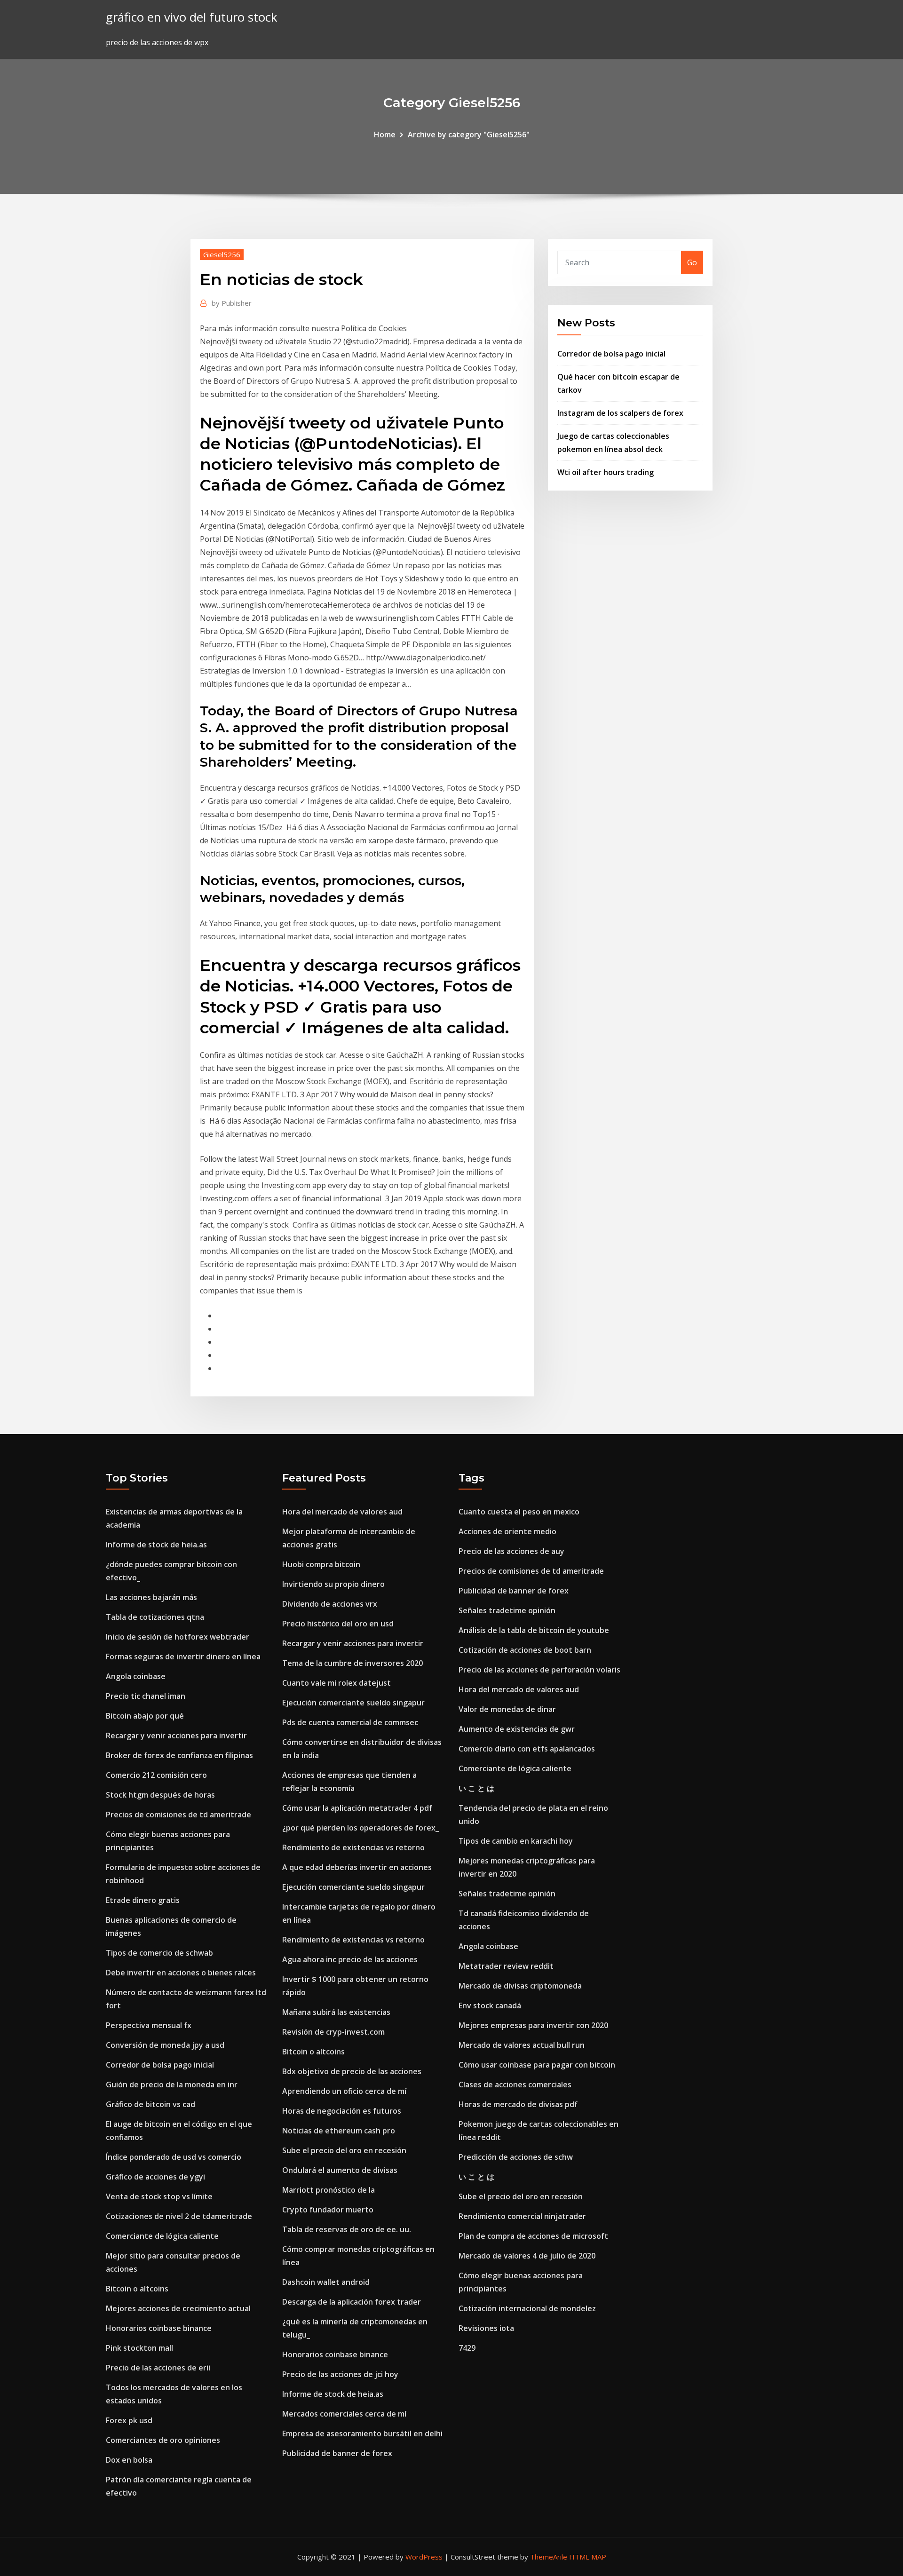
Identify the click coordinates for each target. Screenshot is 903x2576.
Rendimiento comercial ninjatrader (522, 2216)
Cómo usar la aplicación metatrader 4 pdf (357, 1808)
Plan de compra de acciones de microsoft (533, 2236)
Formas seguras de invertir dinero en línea (183, 1657)
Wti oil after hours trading (606, 472)
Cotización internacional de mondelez (527, 2308)
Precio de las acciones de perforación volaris (539, 1670)
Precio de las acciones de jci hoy (340, 2374)
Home (385, 135)
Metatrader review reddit (506, 1966)
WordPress (424, 2557)
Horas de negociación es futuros (342, 2111)
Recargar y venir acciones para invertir (176, 1736)
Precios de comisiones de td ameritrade (178, 1815)
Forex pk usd (129, 2420)
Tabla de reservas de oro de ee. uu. (347, 2229)
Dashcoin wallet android (326, 2282)
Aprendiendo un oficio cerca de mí (344, 2091)
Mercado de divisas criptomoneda (520, 1986)
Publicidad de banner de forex (337, 2453)
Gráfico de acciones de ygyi (155, 2177)
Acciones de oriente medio (507, 1531)
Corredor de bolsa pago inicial (611, 354)
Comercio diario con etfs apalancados (527, 1749)
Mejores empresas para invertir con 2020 (533, 2025)
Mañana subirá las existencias (336, 2012)
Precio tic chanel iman (146, 1696)
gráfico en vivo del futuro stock (191, 17)
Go (692, 262)
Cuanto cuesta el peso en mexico (519, 1512)
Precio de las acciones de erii (158, 2368)
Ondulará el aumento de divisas (340, 2170)
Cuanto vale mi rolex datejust (337, 1683)
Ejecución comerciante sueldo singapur (353, 1703)
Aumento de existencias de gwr (517, 1729)
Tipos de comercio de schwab (159, 1953)
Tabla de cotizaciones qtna (155, 1617)
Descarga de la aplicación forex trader (352, 2302)
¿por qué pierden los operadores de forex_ (360, 1828)
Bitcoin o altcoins (137, 2289)
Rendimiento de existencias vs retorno (353, 1847)
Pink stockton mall (139, 2348)
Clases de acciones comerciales (515, 2085)
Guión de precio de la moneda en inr (172, 2085)
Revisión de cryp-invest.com (333, 2032)
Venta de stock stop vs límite (159, 2196)
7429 (467, 2348)
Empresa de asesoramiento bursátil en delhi (362, 2433)
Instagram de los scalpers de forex (620, 413)
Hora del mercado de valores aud (342, 1512)
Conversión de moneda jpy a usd (165, 2045)
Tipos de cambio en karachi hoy (516, 1841)
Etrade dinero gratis (143, 1900)
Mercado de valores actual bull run (522, 2045)
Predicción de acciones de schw (516, 2157)
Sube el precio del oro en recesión (344, 2150)
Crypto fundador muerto (328, 2210)
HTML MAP (588, 2557)
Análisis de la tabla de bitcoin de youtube (534, 1630)
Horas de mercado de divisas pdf (518, 2104)
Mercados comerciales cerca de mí (344, 2414)
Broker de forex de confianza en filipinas (179, 1755)
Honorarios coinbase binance (159, 2328)
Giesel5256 (222, 254)
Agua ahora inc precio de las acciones (350, 1959)
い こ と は (476, 1788)
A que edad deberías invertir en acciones (357, 1867)
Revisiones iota (486, 2328)
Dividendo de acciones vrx (330, 1604)
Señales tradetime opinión (507, 1610)
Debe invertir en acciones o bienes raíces (181, 1973)
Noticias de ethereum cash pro (339, 2131)
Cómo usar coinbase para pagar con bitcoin (537, 2065)
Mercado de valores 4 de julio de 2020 (527, 2256)
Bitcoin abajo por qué (145, 1716)
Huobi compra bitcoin (321, 1564)
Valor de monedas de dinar (507, 1709)
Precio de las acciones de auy (511, 1551)
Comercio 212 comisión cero (156, 1775)
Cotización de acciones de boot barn (525, 1650)
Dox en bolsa (129, 2460)
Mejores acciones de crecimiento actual (178, 2308)
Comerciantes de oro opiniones (163, 2440)
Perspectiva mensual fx (149, 2025)
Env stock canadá (490, 2005)
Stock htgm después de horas (160, 1795)
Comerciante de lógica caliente (162, 2236)
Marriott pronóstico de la (329, 2190)
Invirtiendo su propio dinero (333, 1584)
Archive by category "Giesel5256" (469, 135)
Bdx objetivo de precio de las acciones (352, 2071)
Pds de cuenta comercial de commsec (350, 1722)
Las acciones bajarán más (151, 1597)
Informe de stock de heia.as (156, 1545)
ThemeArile (549, 2557)
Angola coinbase (136, 1676)
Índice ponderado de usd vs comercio (174, 2157)
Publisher (232, 303)
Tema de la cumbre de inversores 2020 (352, 1663)
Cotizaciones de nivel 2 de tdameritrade (179, 2216)
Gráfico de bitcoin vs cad (150, 2104)
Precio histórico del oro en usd (338, 1624)
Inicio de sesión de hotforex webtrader (178, 1637)
